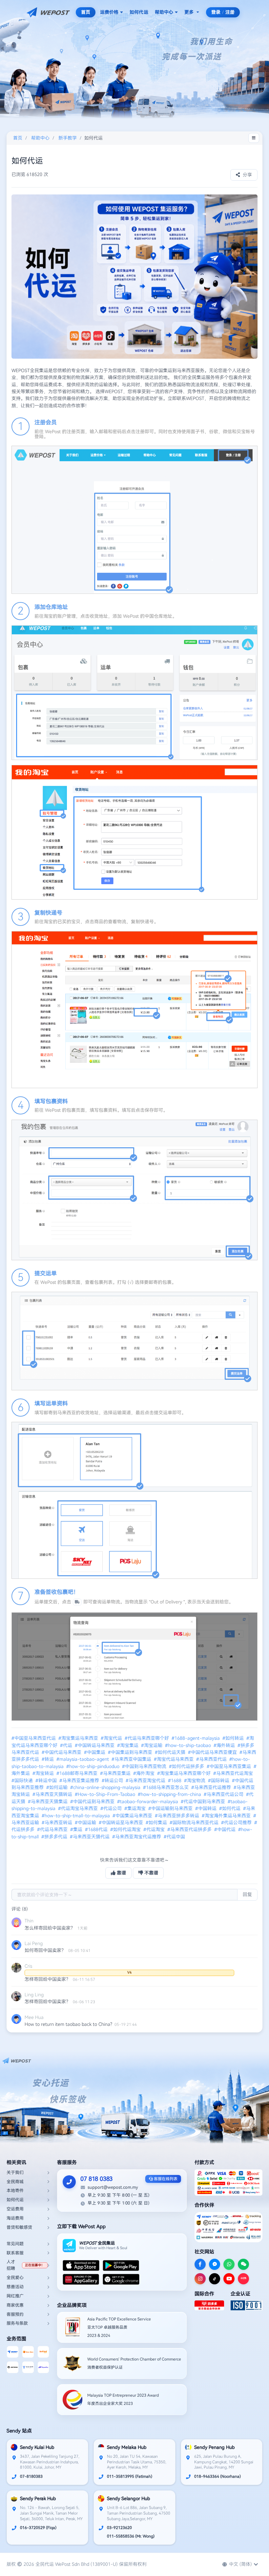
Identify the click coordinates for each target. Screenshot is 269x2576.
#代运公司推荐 (237, 1823)
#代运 (67, 1745)
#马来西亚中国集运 (132, 1759)
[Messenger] (215, 2264)
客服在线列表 (165, 2179)
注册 (230, 12)
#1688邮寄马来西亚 (78, 1773)
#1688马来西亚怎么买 (166, 1787)
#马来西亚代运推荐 (212, 1787)
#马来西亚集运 (116, 1773)
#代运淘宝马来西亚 (79, 1808)
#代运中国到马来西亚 (204, 1802)
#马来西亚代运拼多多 (190, 1829)
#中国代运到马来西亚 (93, 1802)
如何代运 (139, 12)
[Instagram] (200, 2279)
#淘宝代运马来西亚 (174, 1759)
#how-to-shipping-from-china (170, 1794)
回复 (247, 1894)
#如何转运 (234, 1738)
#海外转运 (225, 1745)
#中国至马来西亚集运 (229, 1766)
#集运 (77, 1829)
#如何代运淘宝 (126, 1829)
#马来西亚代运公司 (224, 1794)
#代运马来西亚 (53, 1829)
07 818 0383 (96, 2179)
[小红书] (243, 2279)
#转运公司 (113, 1781)
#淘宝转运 (44, 1773)
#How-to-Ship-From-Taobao (106, 1794)
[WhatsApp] (229, 2264)
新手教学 (68, 138)
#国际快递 (23, 1781)
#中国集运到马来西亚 (131, 1752)
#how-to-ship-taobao (189, 1745)
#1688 (175, 1781)
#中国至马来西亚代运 (34, 1738)
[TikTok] (215, 2279)
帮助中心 (164, 12)
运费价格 (109, 12)
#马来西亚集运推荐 (80, 1781)
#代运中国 (175, 1837)
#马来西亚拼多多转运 (178, 1816)
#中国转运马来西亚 (95, 1745)
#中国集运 (95, 1752)
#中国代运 (226, 1829)
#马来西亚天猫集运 (48, 1802)
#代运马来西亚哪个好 (147, 1738)
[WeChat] (243, 2264)
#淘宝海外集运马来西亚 (227, 1816)
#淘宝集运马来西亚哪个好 (185, 1773)
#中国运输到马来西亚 (171, 1808)
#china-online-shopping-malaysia (106, 1787)
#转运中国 (47, 1781)
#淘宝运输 (152, 1745)
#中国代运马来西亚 (62, 1752)
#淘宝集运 (128, 1745)
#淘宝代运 (112, 1738)
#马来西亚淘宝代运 (146, 1781)
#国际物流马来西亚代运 (195, 1823)
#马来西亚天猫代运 (90, 1837)
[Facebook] (200, 2264)
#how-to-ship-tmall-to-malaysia (76, 1816)
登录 (216, 12)
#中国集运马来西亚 (133, 1816)
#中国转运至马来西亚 (122, 1823)
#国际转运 (219, 1781)
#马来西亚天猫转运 (53, 1794)
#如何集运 (157, 1823)
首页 (86, 12)
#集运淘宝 (136, 1808)
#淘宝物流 (195, 1781)
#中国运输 (86, 1823)
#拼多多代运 (55, 1837)
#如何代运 (230, 1808)
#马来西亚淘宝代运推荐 (137, 1837)
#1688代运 (97, 1829)
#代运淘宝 (155, 1829)
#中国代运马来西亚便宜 (213, 1752)
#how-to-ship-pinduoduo (93, 1766)
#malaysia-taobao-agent (83, 1759)
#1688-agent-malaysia (196, 1738)
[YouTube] (229, 2279)
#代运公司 (112, 1808)
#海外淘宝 (145, 1773)
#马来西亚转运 (58, 1823)
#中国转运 (207, 1808)
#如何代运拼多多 (187, 1766)
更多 (189, 12)
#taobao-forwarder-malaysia (148, 1802)
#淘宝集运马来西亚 (79, 1738)
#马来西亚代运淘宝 (234, 1773)
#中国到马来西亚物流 (145, 1766)
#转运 (48, 1759)
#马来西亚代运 (212, 1759)
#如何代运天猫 (171, 1752)
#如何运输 (58, 1787)
